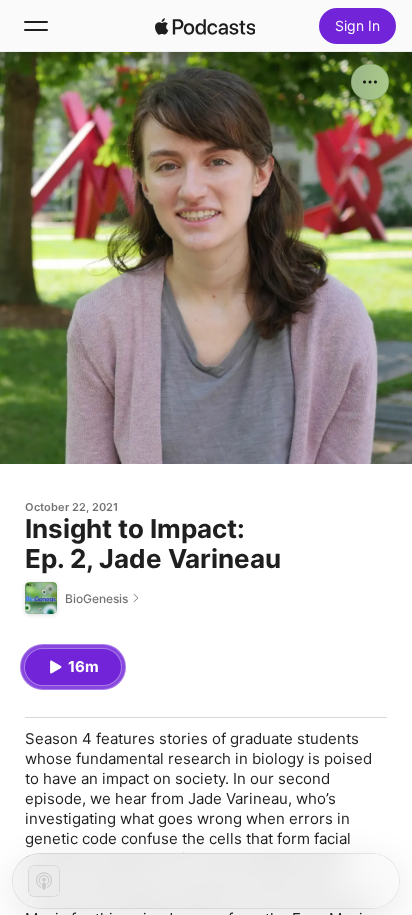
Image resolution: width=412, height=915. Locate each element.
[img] (205, 26)
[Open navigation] (36, 26)
